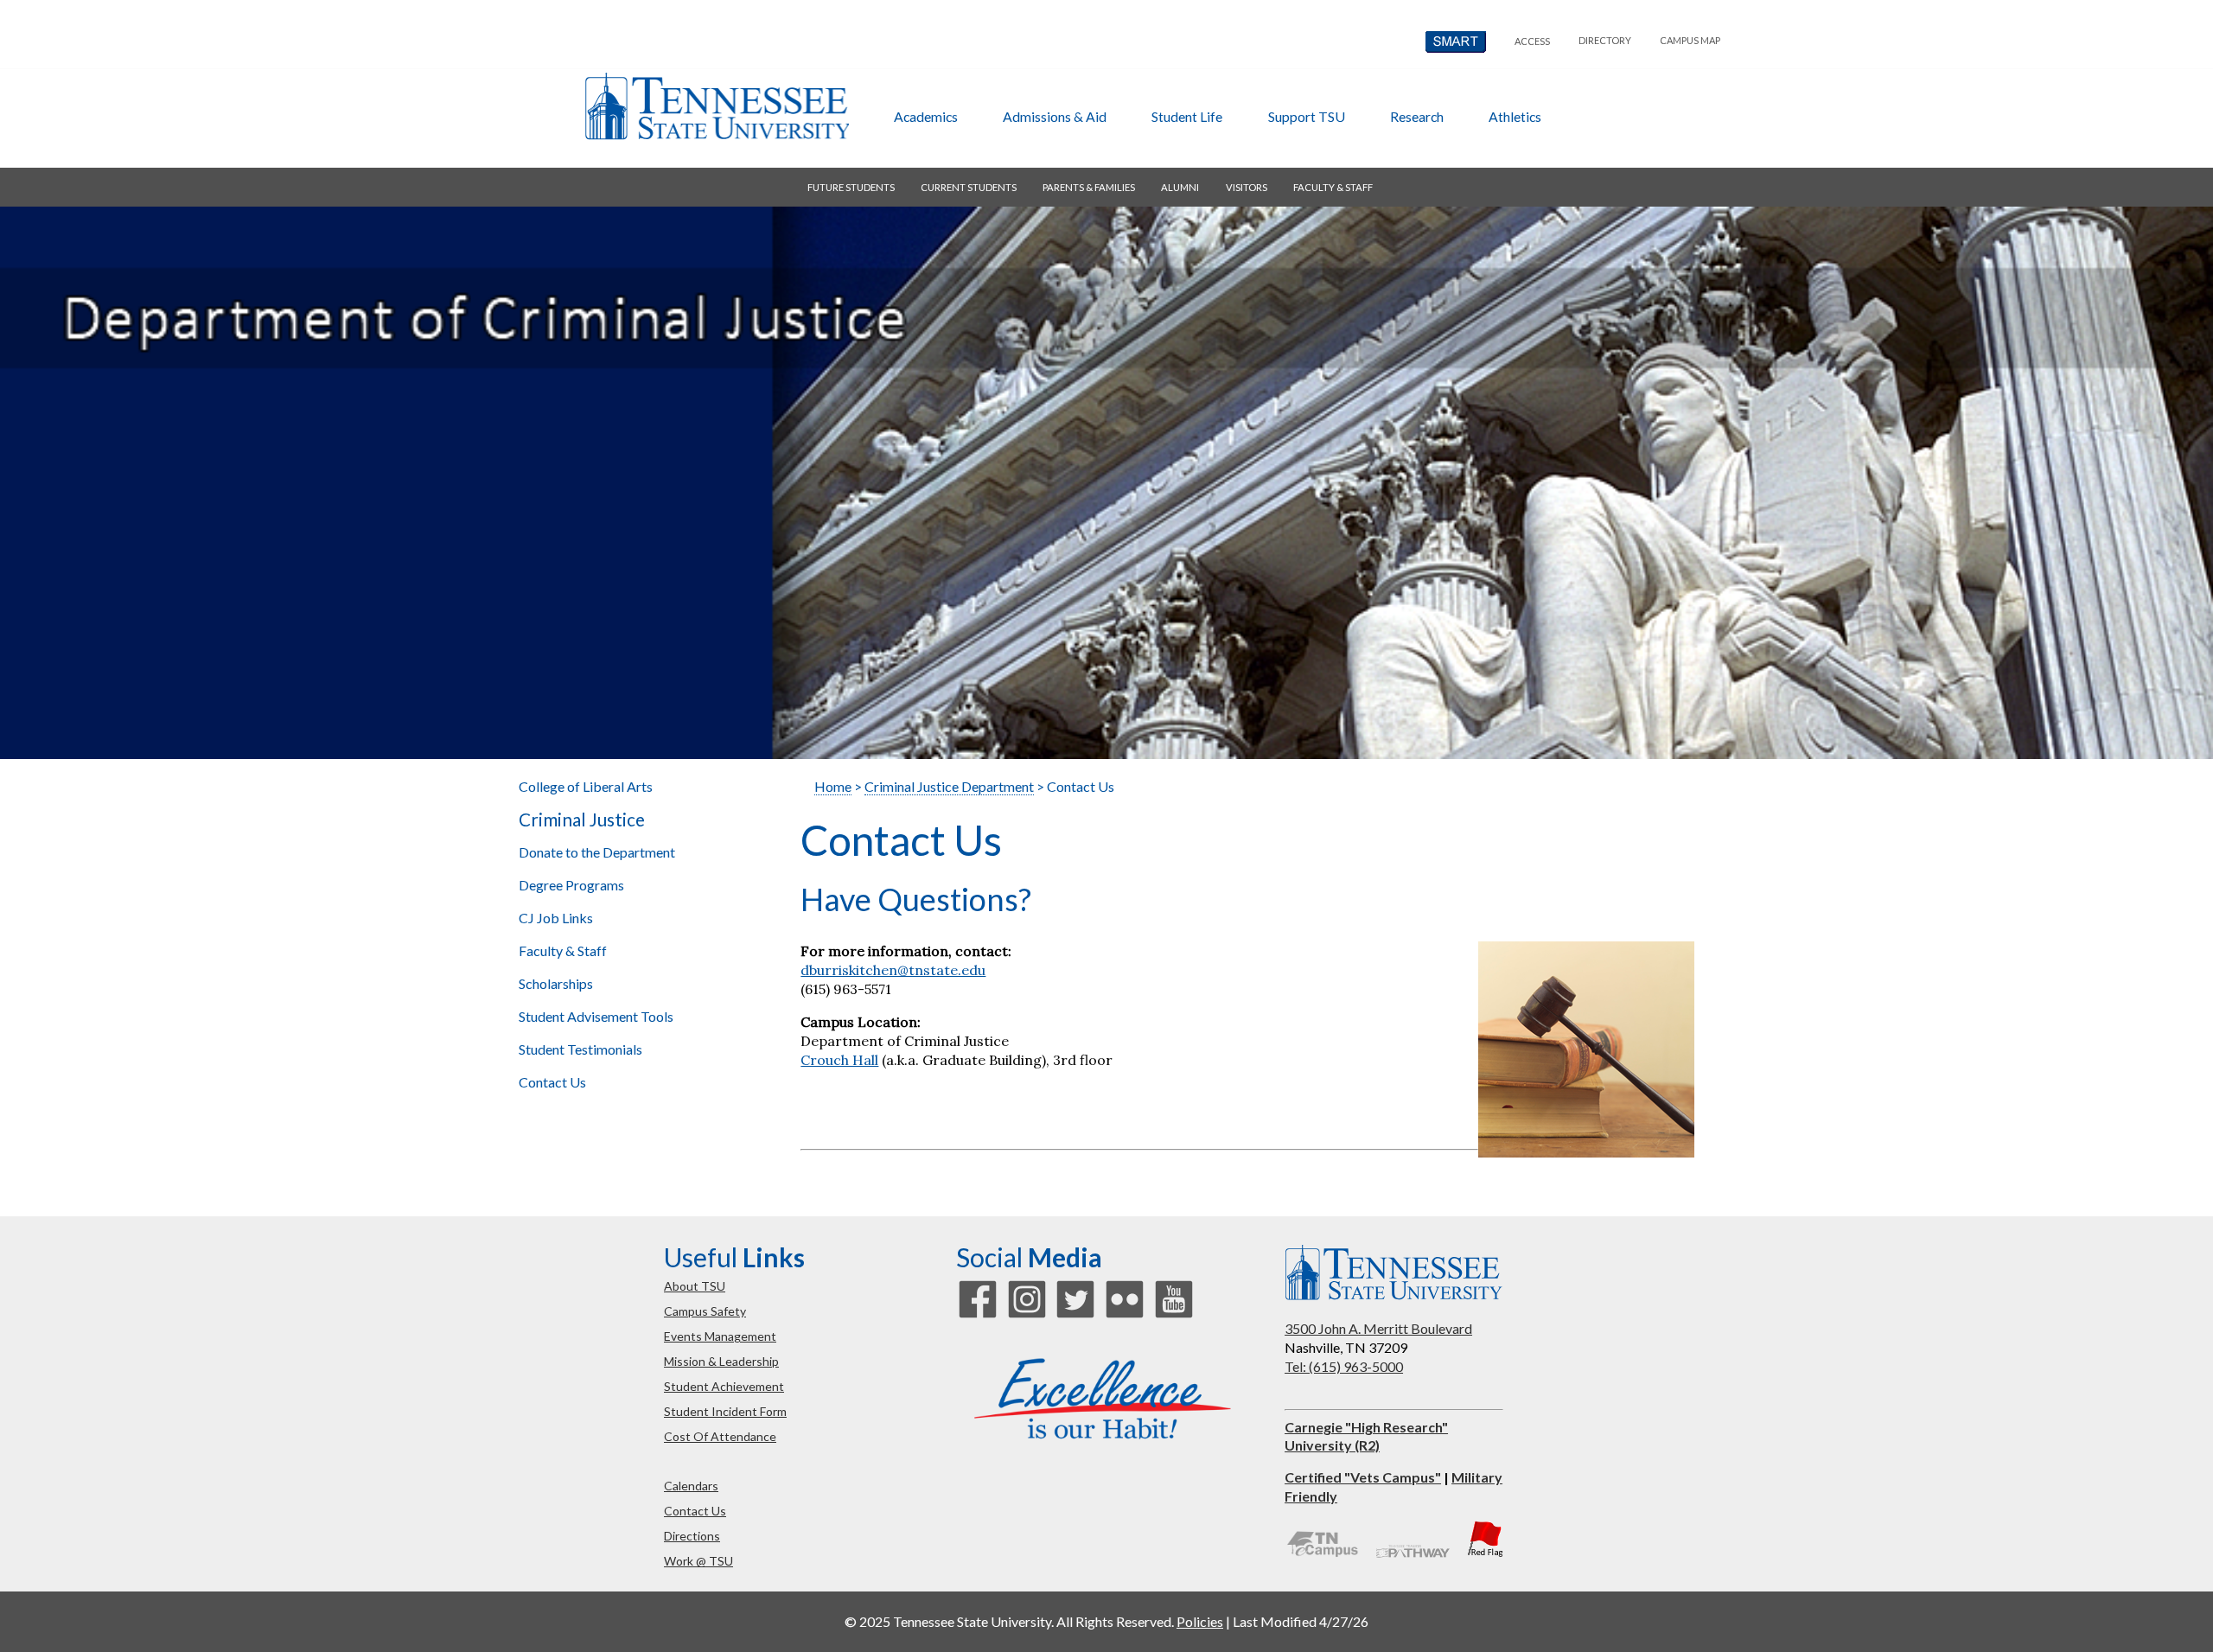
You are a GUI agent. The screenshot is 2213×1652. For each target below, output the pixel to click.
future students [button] (851, 187)
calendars (691, 1486)
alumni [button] (1180, 187)
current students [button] (969, 187)
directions (692, 1536)
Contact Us (552, 1082)
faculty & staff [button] (1333, 187)
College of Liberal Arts (586, 786)
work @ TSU (698, 1561)
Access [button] (1532, 41)
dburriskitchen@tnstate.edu (893, 970)
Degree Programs (571, 885)
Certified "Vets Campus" (1363, 1477)
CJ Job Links (556, 918)
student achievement (724, 1386)
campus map (1690, 40)
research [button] (1417, 116)
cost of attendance (720, 1436)
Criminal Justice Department (949, 786)
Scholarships (556, 983)
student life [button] (1187, 116)
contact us (695, 1511)
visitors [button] (1247, 187)
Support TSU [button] (1307, 116)
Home (833, 786)
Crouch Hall (839, 1060)
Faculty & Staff (563, 950)
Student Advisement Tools (596, 1016)
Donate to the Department (597, 852)
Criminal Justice (582, 820)
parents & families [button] (1089, 187)
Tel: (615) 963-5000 (1344, 1366)
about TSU (695, 1286)
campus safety (705, 1311)
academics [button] (926, 116)
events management (720, 1336)
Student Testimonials (580, 1049)
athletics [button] (1515, 116)
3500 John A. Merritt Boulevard (1378, 1328)
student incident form (725, 1411)
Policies (1200, 1621)
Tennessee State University (717, 106)
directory (1605, 40)
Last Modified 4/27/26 (1301, 1621)
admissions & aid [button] (1055, 116)
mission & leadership (721, 1361)
